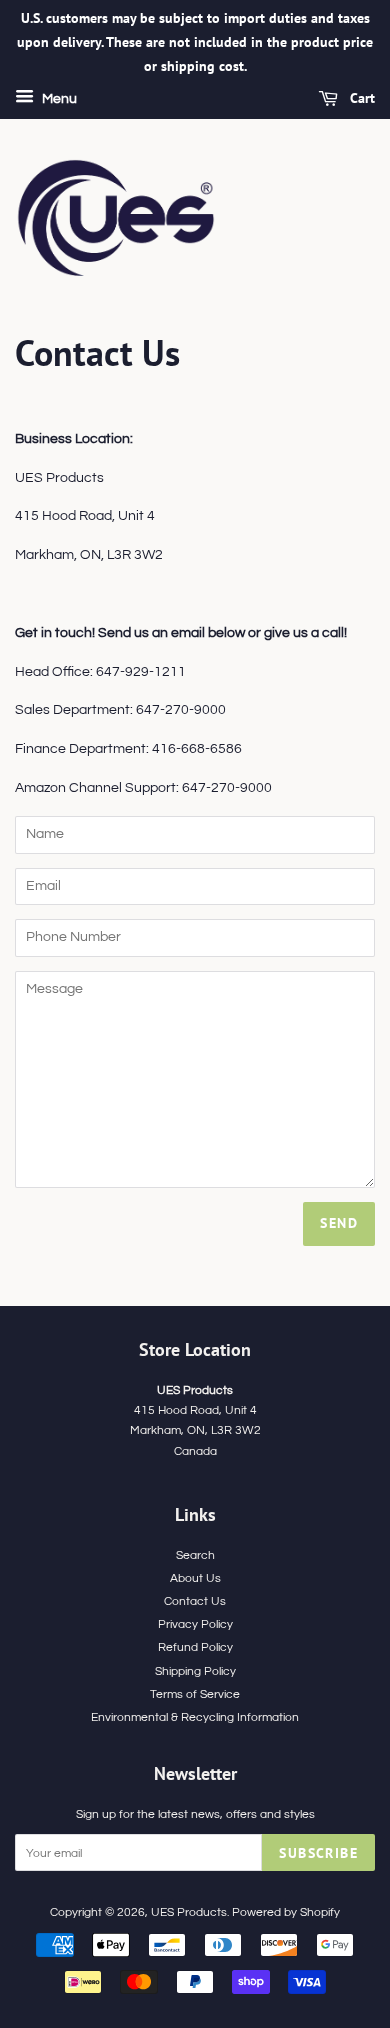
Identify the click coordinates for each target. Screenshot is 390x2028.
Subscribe (318, 1853)
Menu (58, 100)
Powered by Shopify (286, 1912)
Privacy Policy (195, 1624)
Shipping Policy (195, 1671)
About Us (195, 1578)
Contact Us (195, 1601)
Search (195, 1555)
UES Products (189, 1912)
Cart (360, 99)
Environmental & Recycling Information (195, 1717)
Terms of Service (195, 1694)
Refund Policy (195, 1647)
